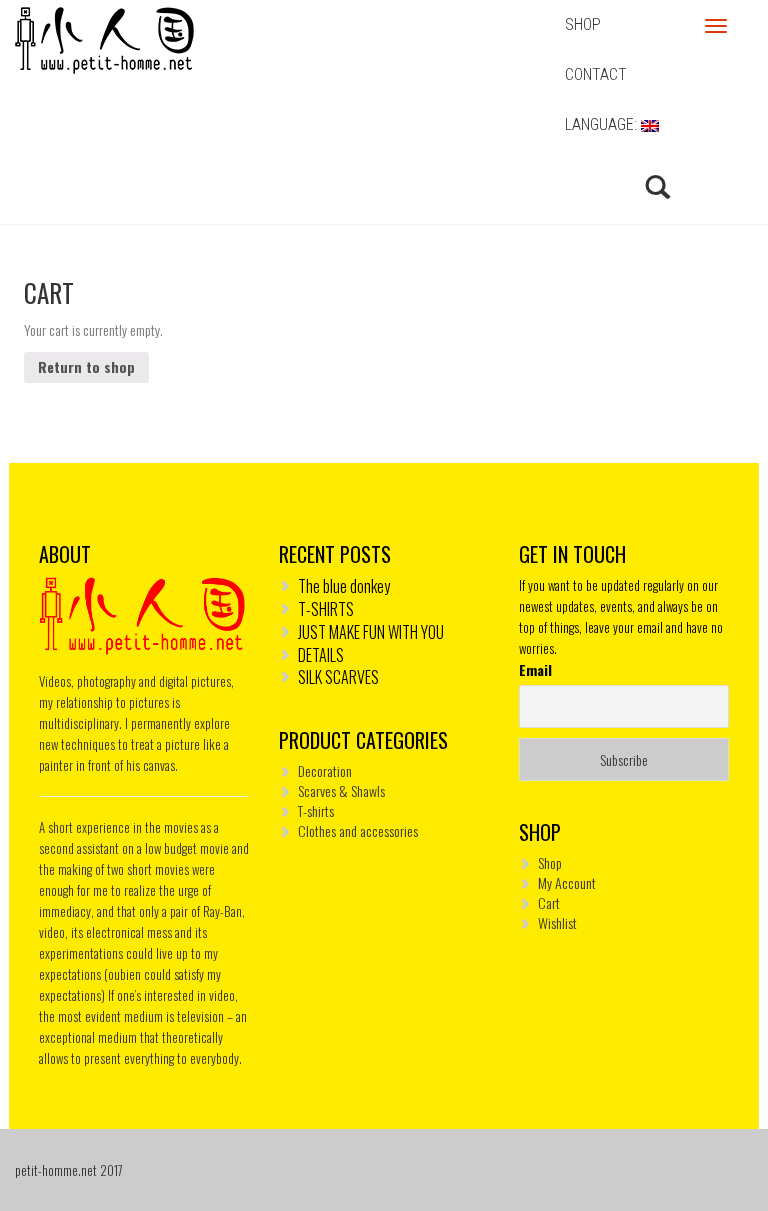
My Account (567, 882)
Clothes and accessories (358, 830)
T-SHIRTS (326, 609)
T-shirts (316, 810)
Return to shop (86, 366)
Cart (549, 902)
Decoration (325, 770)
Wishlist (557, 922)
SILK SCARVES (338, 677)
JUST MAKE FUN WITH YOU (371, 632)
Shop (550, 862)
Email (535, 669)
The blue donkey (344, 586)
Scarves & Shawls (341, 790)
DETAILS (321, 655)
